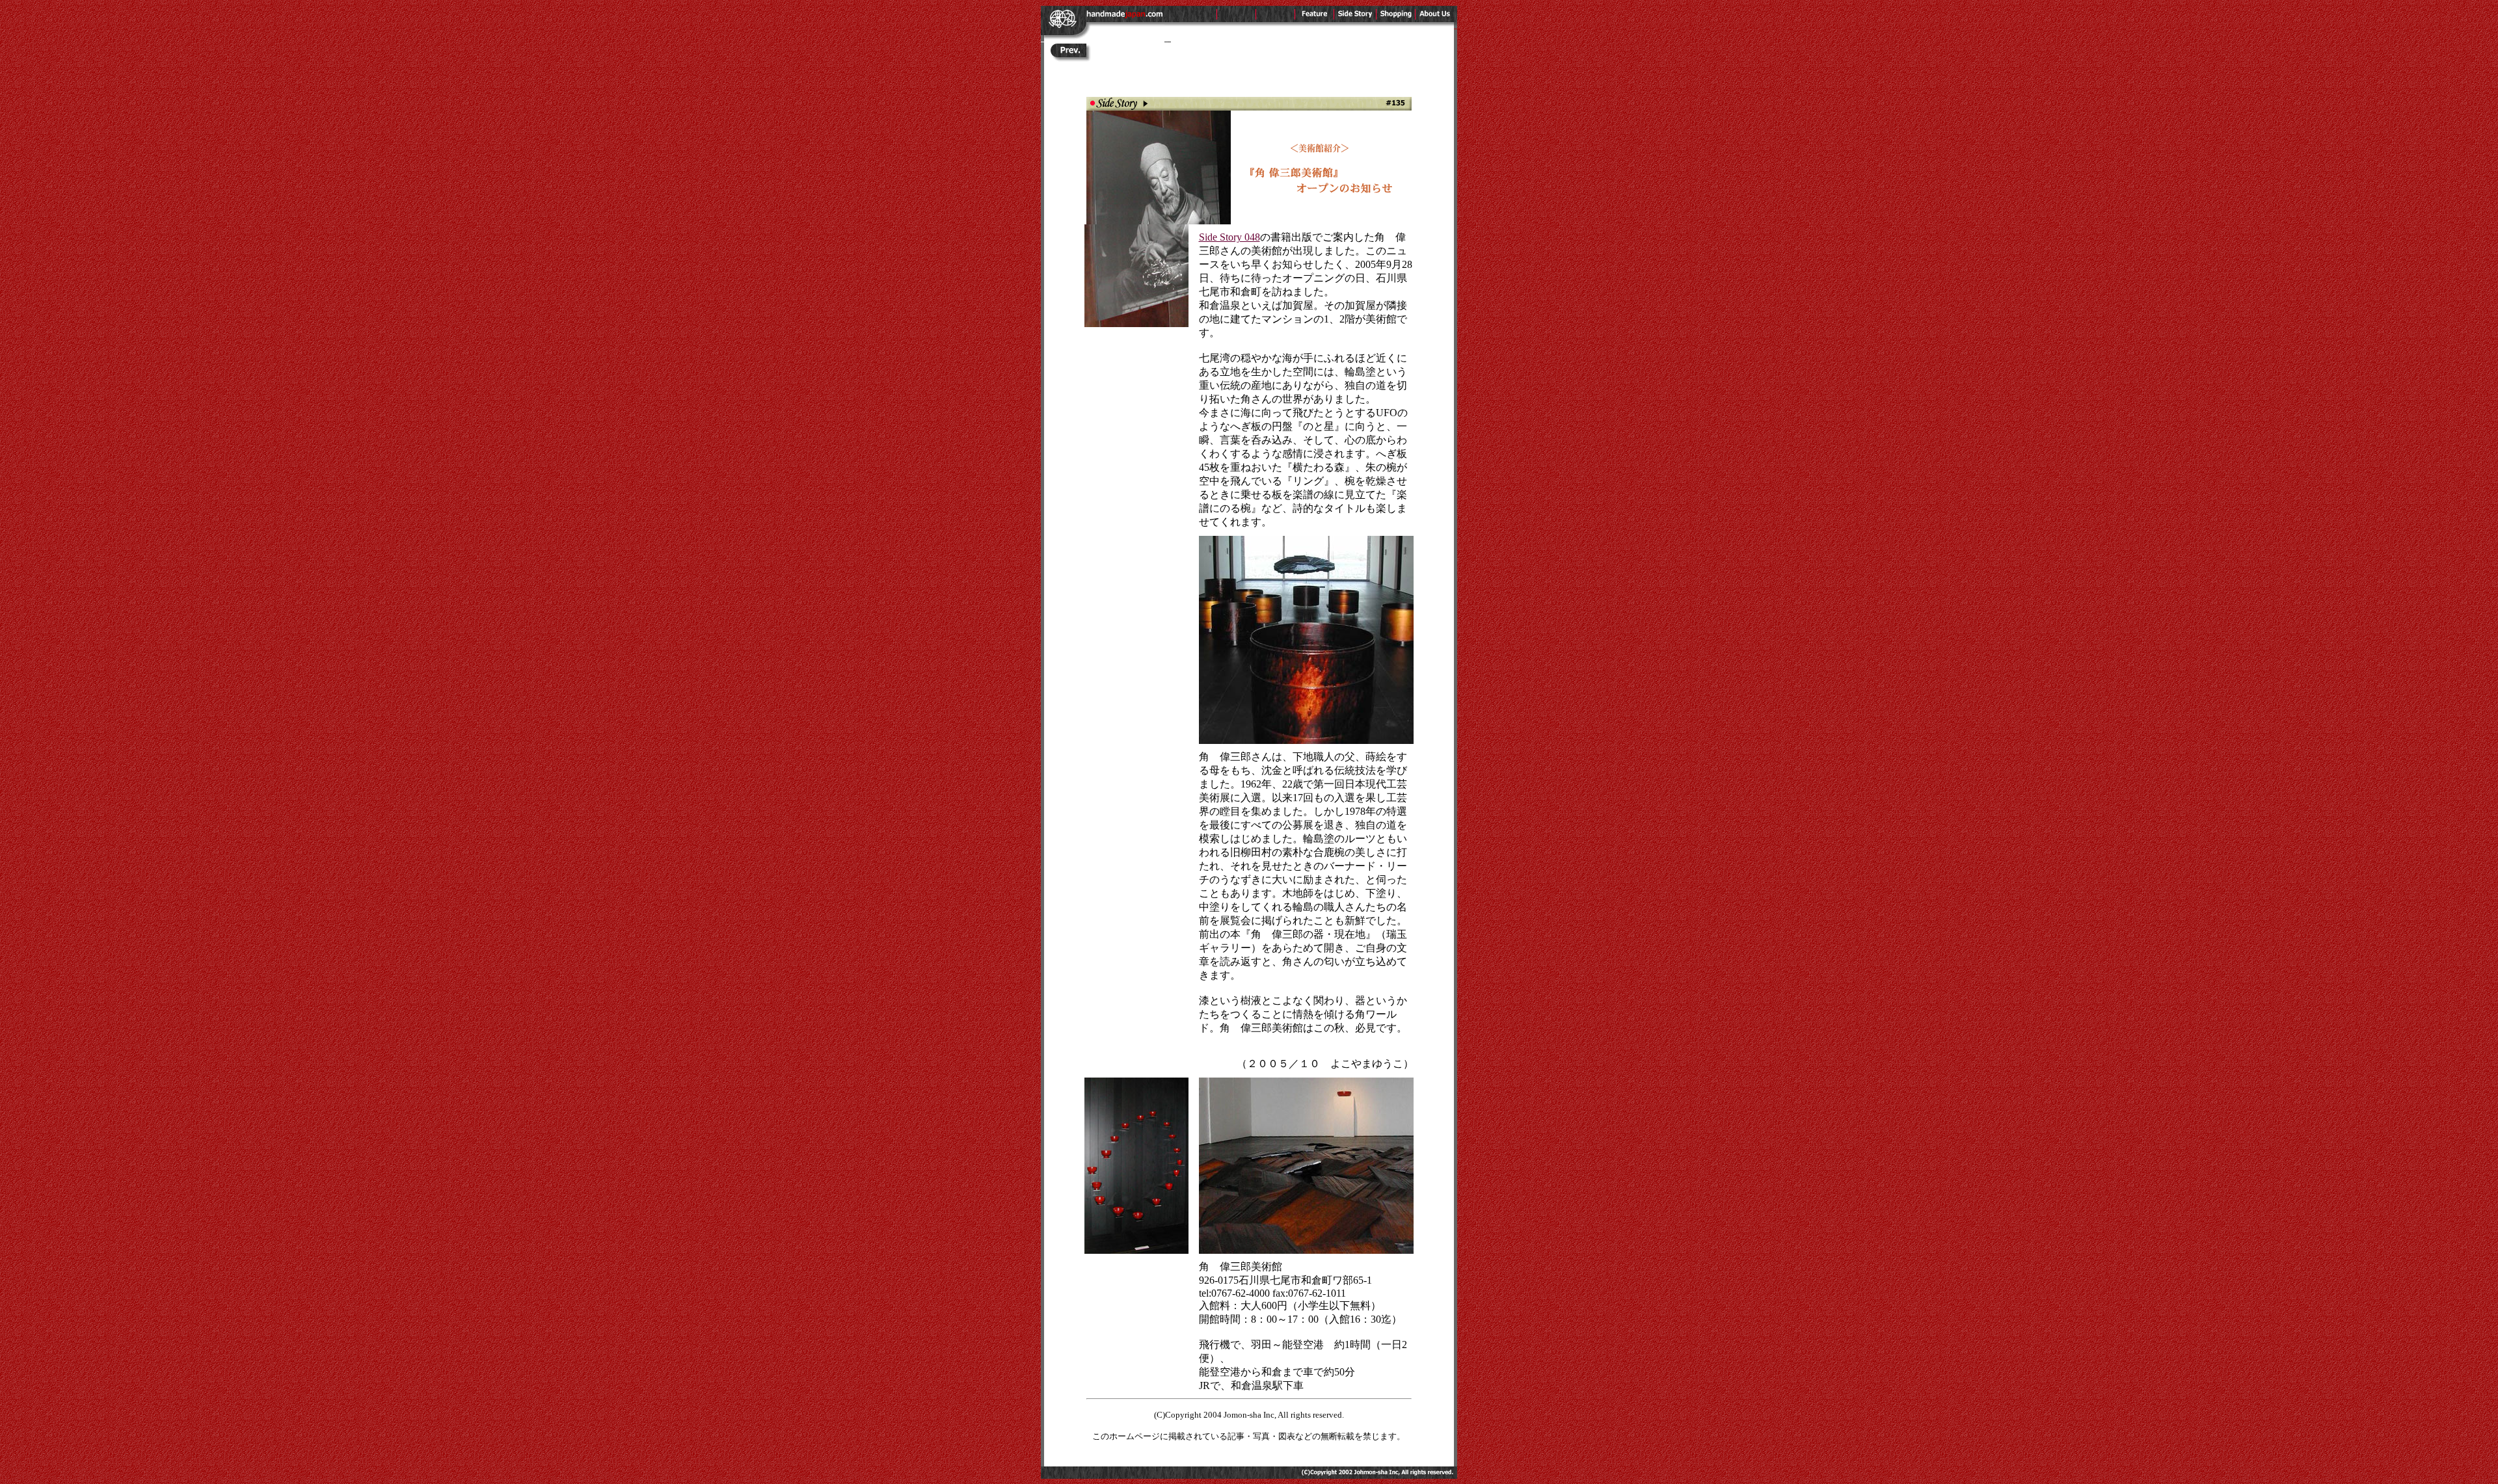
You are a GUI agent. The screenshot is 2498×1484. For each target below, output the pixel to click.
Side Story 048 (1229, 237)
